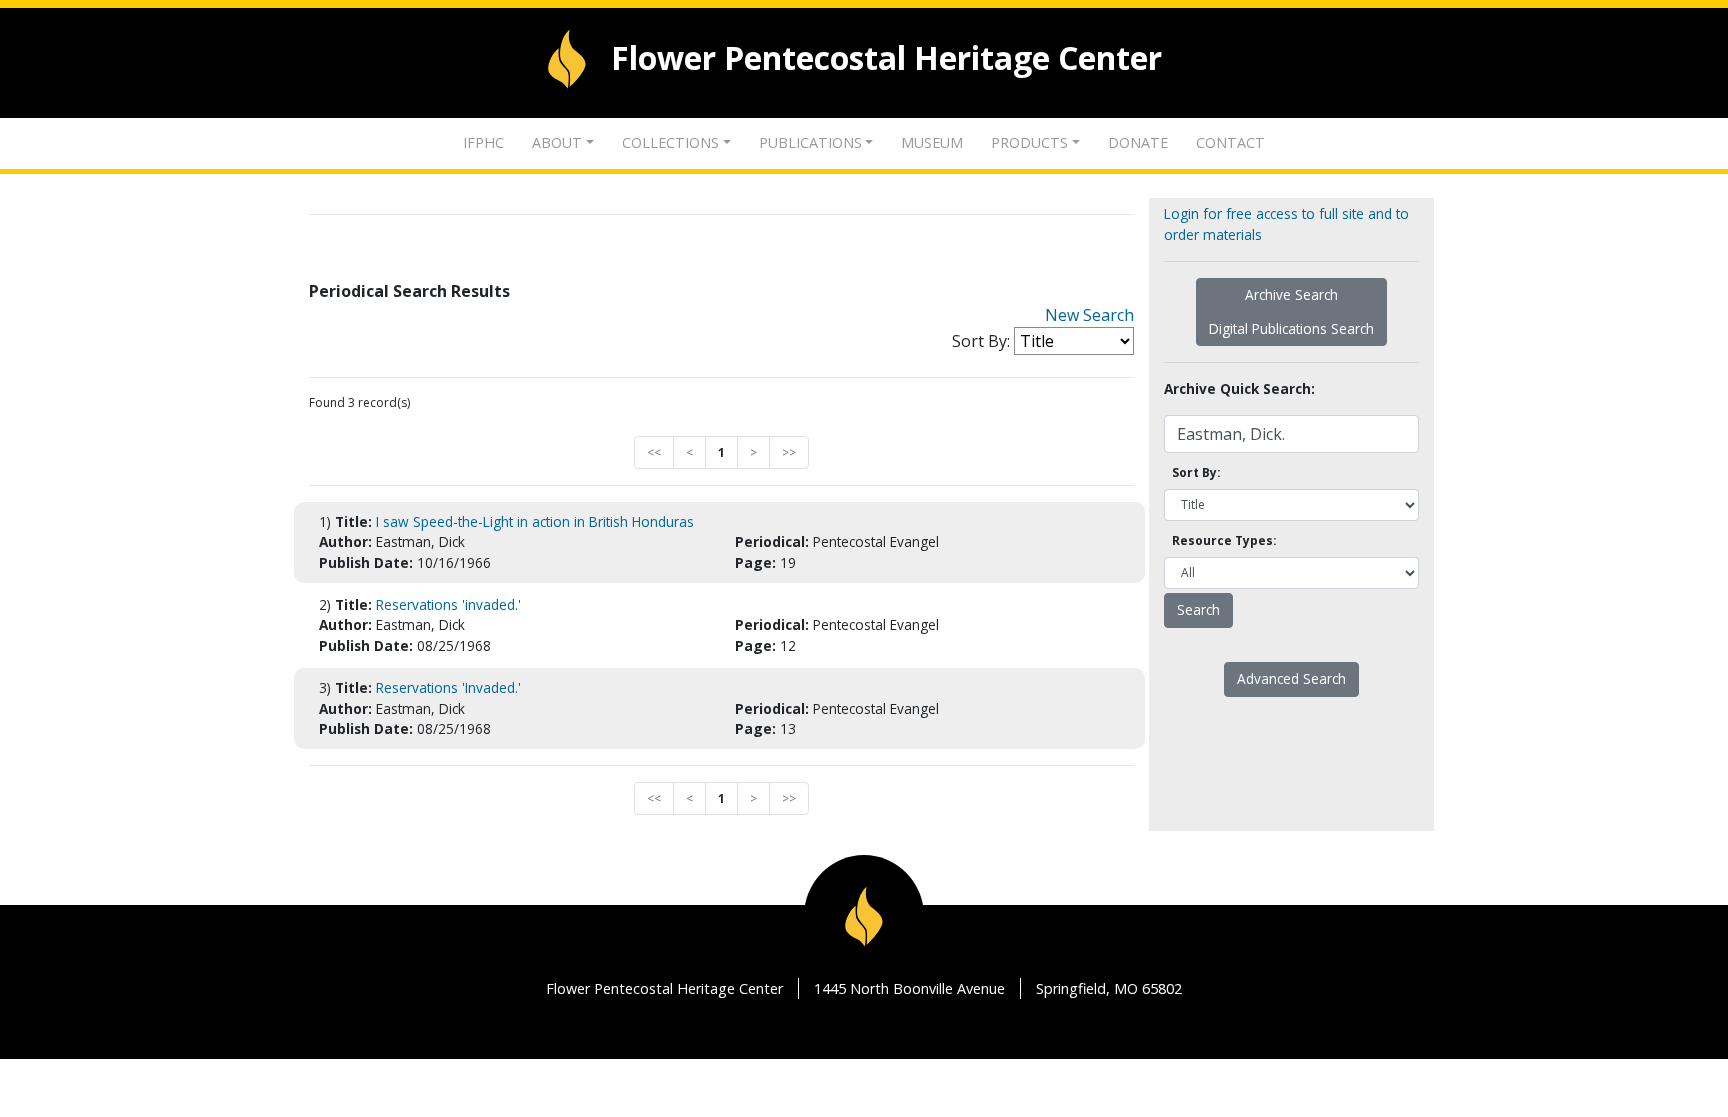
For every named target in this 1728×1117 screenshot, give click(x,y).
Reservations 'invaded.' (448, 604)
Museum (932, 142)
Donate (1138, 142)
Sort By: (981, 341)
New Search (1089, 315)
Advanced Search (1291, 678)
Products (1029, 142)
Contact (1230, 142)
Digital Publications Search (1291, 328)
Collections (670, 142)
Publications (810, 142)
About (557, 142)
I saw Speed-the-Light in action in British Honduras (535, 521)
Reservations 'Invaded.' (448, 687)
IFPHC (483, 142)
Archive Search (1291, 294)
